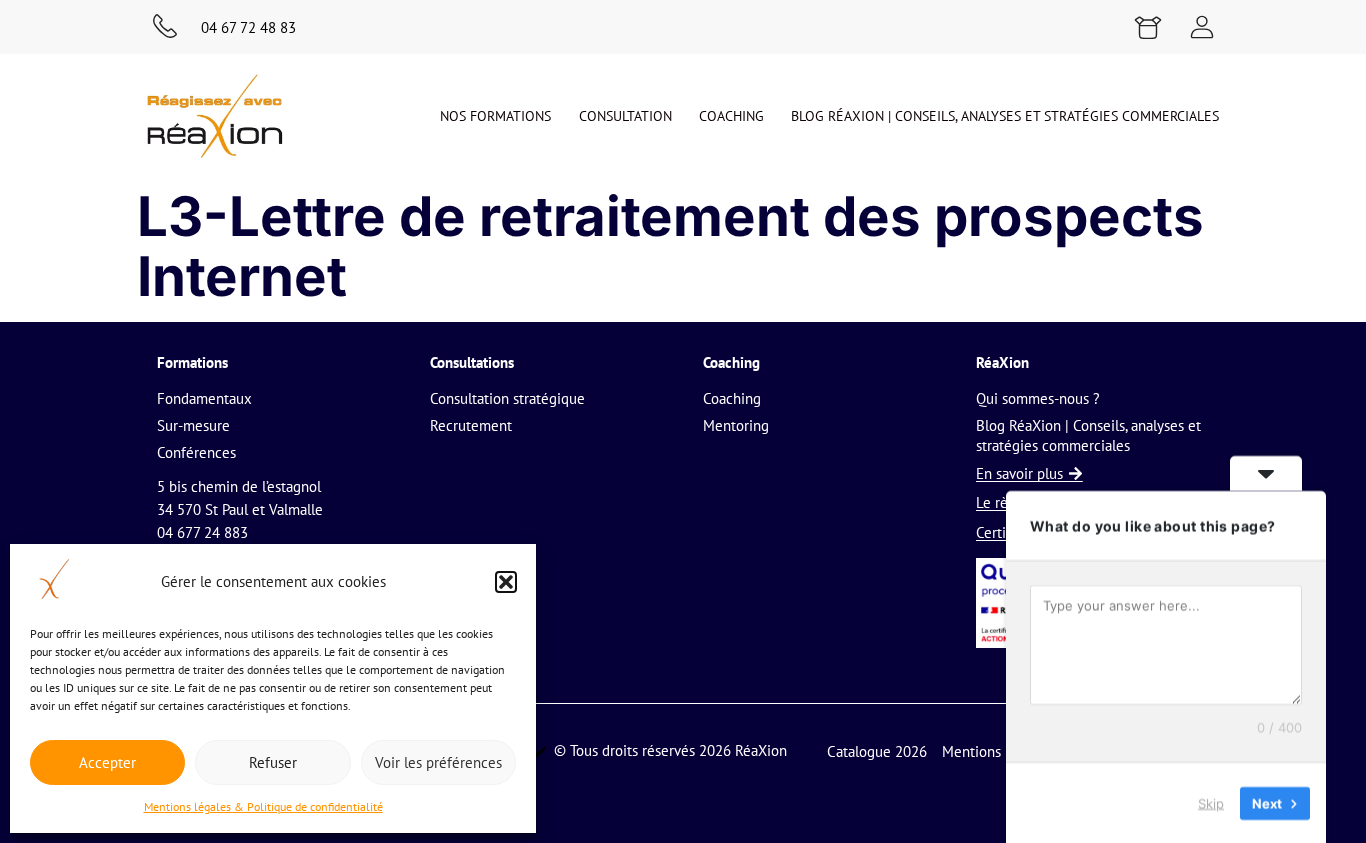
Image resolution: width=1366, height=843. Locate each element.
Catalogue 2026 (877, 751)
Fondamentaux (204, 398)
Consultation (625, 115)
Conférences (196, 452)
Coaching (731, 115)
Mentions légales (996, 751)
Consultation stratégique (507, 398)
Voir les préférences (438, 762)
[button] (506, 582)
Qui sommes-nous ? (1038, 398)
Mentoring (736, 425)
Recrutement (471, 425)
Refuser (273, 762)
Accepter (107, 762)
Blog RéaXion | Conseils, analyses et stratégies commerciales (1005, 115)
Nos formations (495, 115)
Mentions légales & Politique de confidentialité (263, 806)
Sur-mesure (193, 425)
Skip (1211, 802)
